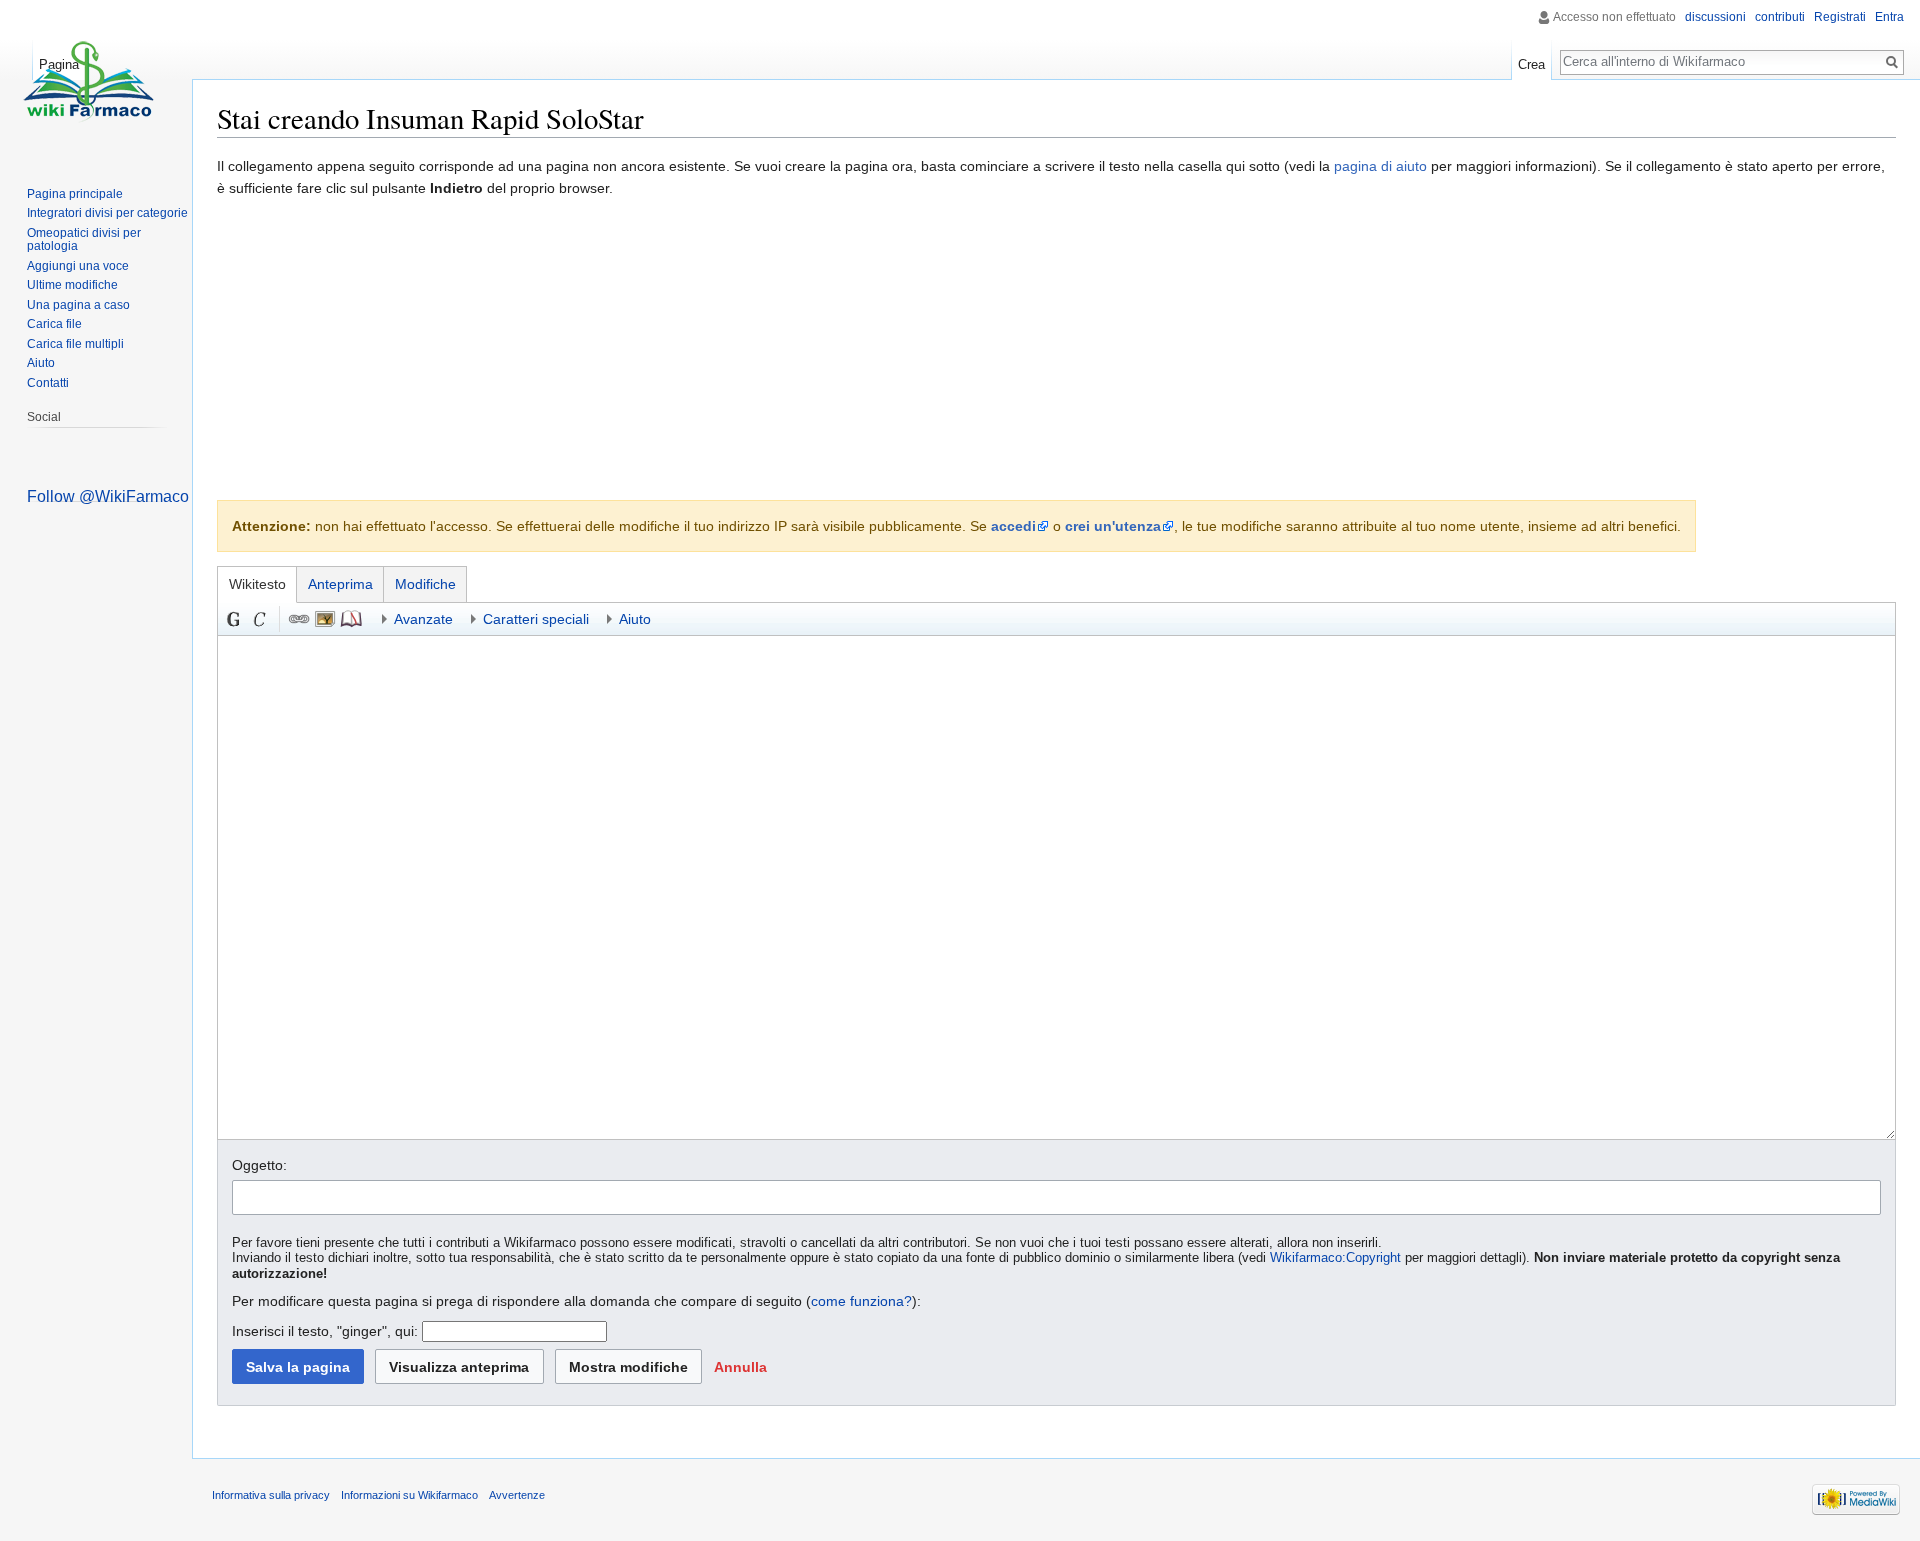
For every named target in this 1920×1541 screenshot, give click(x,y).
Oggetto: (259, 1165)
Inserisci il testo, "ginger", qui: (325, 1331)
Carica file (54, 324)
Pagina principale (75, 194)
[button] (740, 1366)
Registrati (1840, 17)
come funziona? (861, 1301)
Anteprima (340, 584)
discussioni (1715, 17)
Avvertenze (517, 1495)
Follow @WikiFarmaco (108, 496)
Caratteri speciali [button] (536, 619)
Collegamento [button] (299, 619)
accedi (1013, 526)
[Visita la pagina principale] (88, 80)
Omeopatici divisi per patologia (84, 240)
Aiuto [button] (635, 619)
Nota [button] (351, 619)
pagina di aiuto (1380, 166)
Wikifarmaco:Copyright (1335, 1258)
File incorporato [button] (325, 619)
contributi (1780, 17)
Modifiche (425, 584)
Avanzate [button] (423, 619)
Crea (1531, 64)
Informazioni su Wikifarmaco (409, 1495)
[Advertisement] (1057, 350)
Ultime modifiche (72, 285)
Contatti (48, 383)
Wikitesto (257, 584)
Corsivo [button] (260, 619)
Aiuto (41, 363)
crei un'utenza (1113, 526)
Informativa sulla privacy (271, 1495)
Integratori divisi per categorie (107, 213)
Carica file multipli (75, 344)
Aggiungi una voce (78, 266)
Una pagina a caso (78, 305)
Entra (1889, 17)
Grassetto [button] (234, 619)
